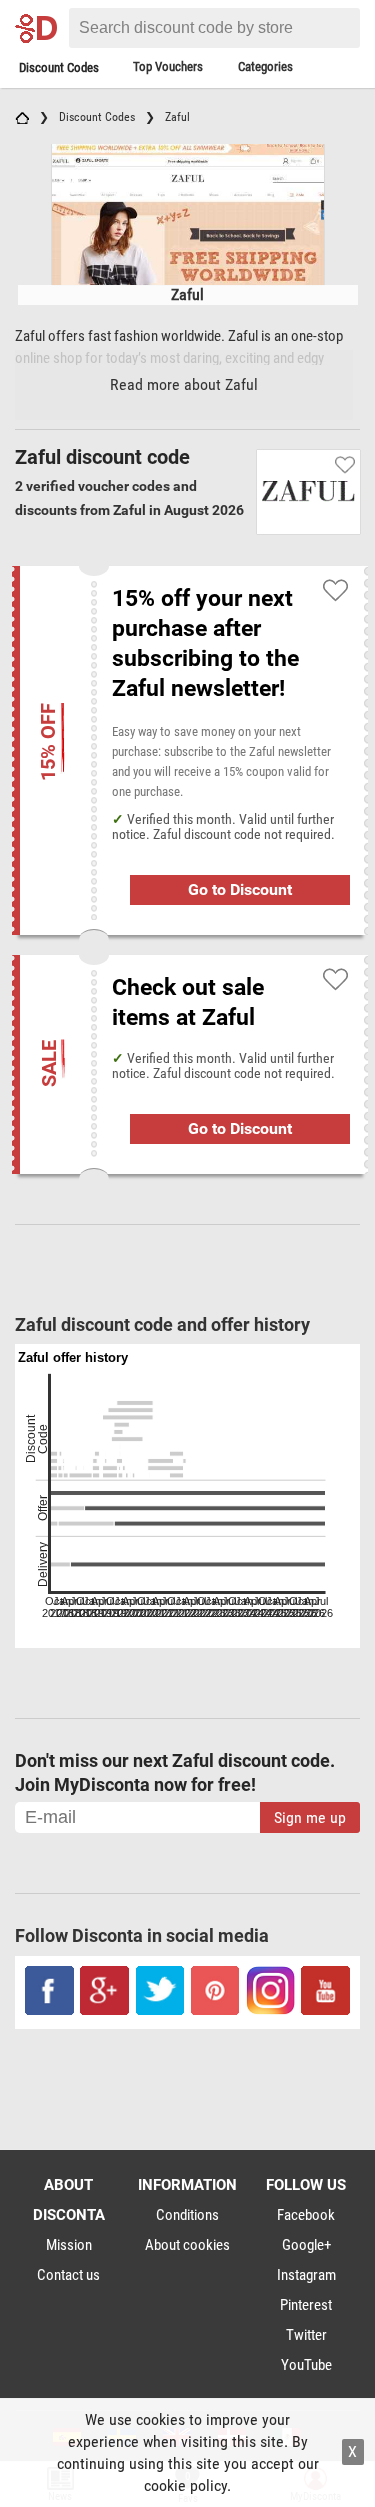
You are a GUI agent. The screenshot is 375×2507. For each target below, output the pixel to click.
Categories (265, 66)
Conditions (187, 2215)
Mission (69, 2245)
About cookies (187, 2245)
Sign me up (310, 1817)
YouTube (306, 2365)
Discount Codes (59, 67)
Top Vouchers (168, 66)
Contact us (68, 2275)
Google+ (306, 2245)
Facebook (306, 2215)
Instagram (306, 2275)
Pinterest (306, 2305)
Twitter (306, 2335)
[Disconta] (39, 28)
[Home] (22, 117)
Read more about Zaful (184, 384)
